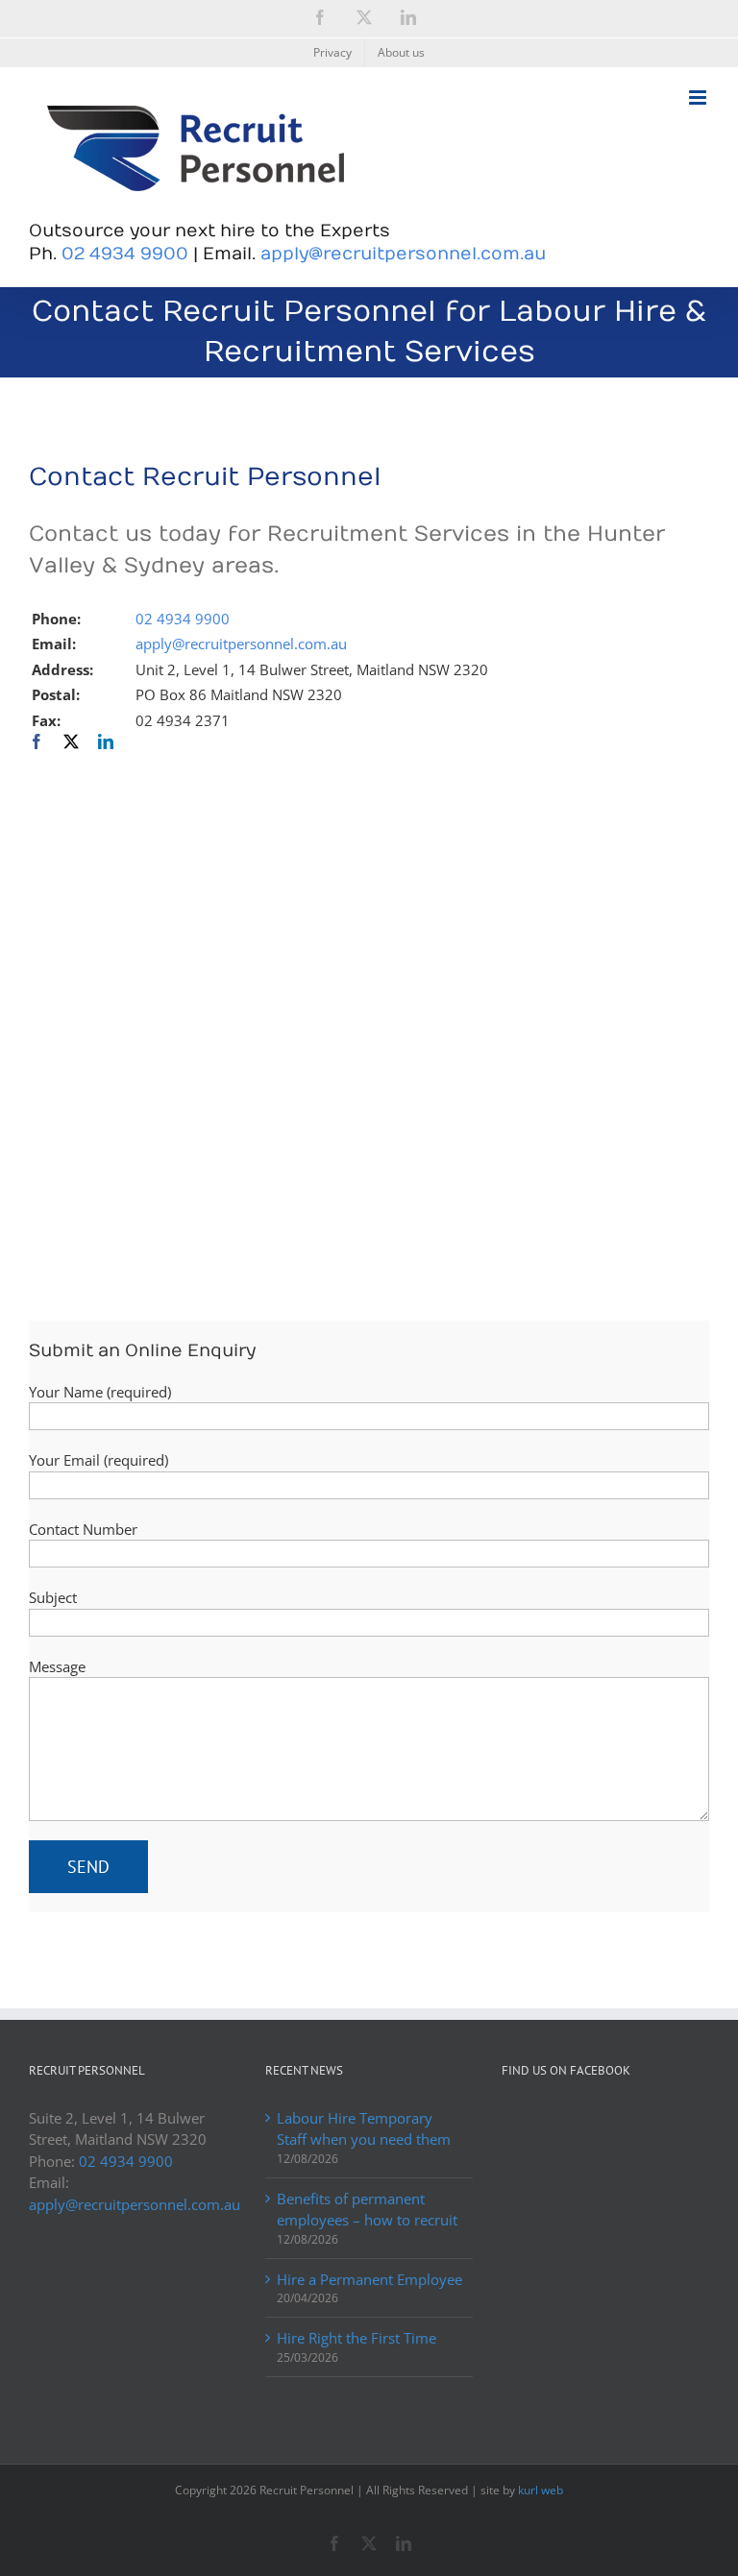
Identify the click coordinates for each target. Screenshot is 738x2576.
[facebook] (37, 741)
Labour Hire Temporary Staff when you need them (364, 2129)
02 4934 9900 (125, 254)
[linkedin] (106, 741)
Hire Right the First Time (357, 2338)
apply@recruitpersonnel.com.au (403, 254)
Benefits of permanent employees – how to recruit (367, 2210)
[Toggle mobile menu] (699, 97)
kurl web (541, 2490)
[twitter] (71, 741)
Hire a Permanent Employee (369, 2279)
